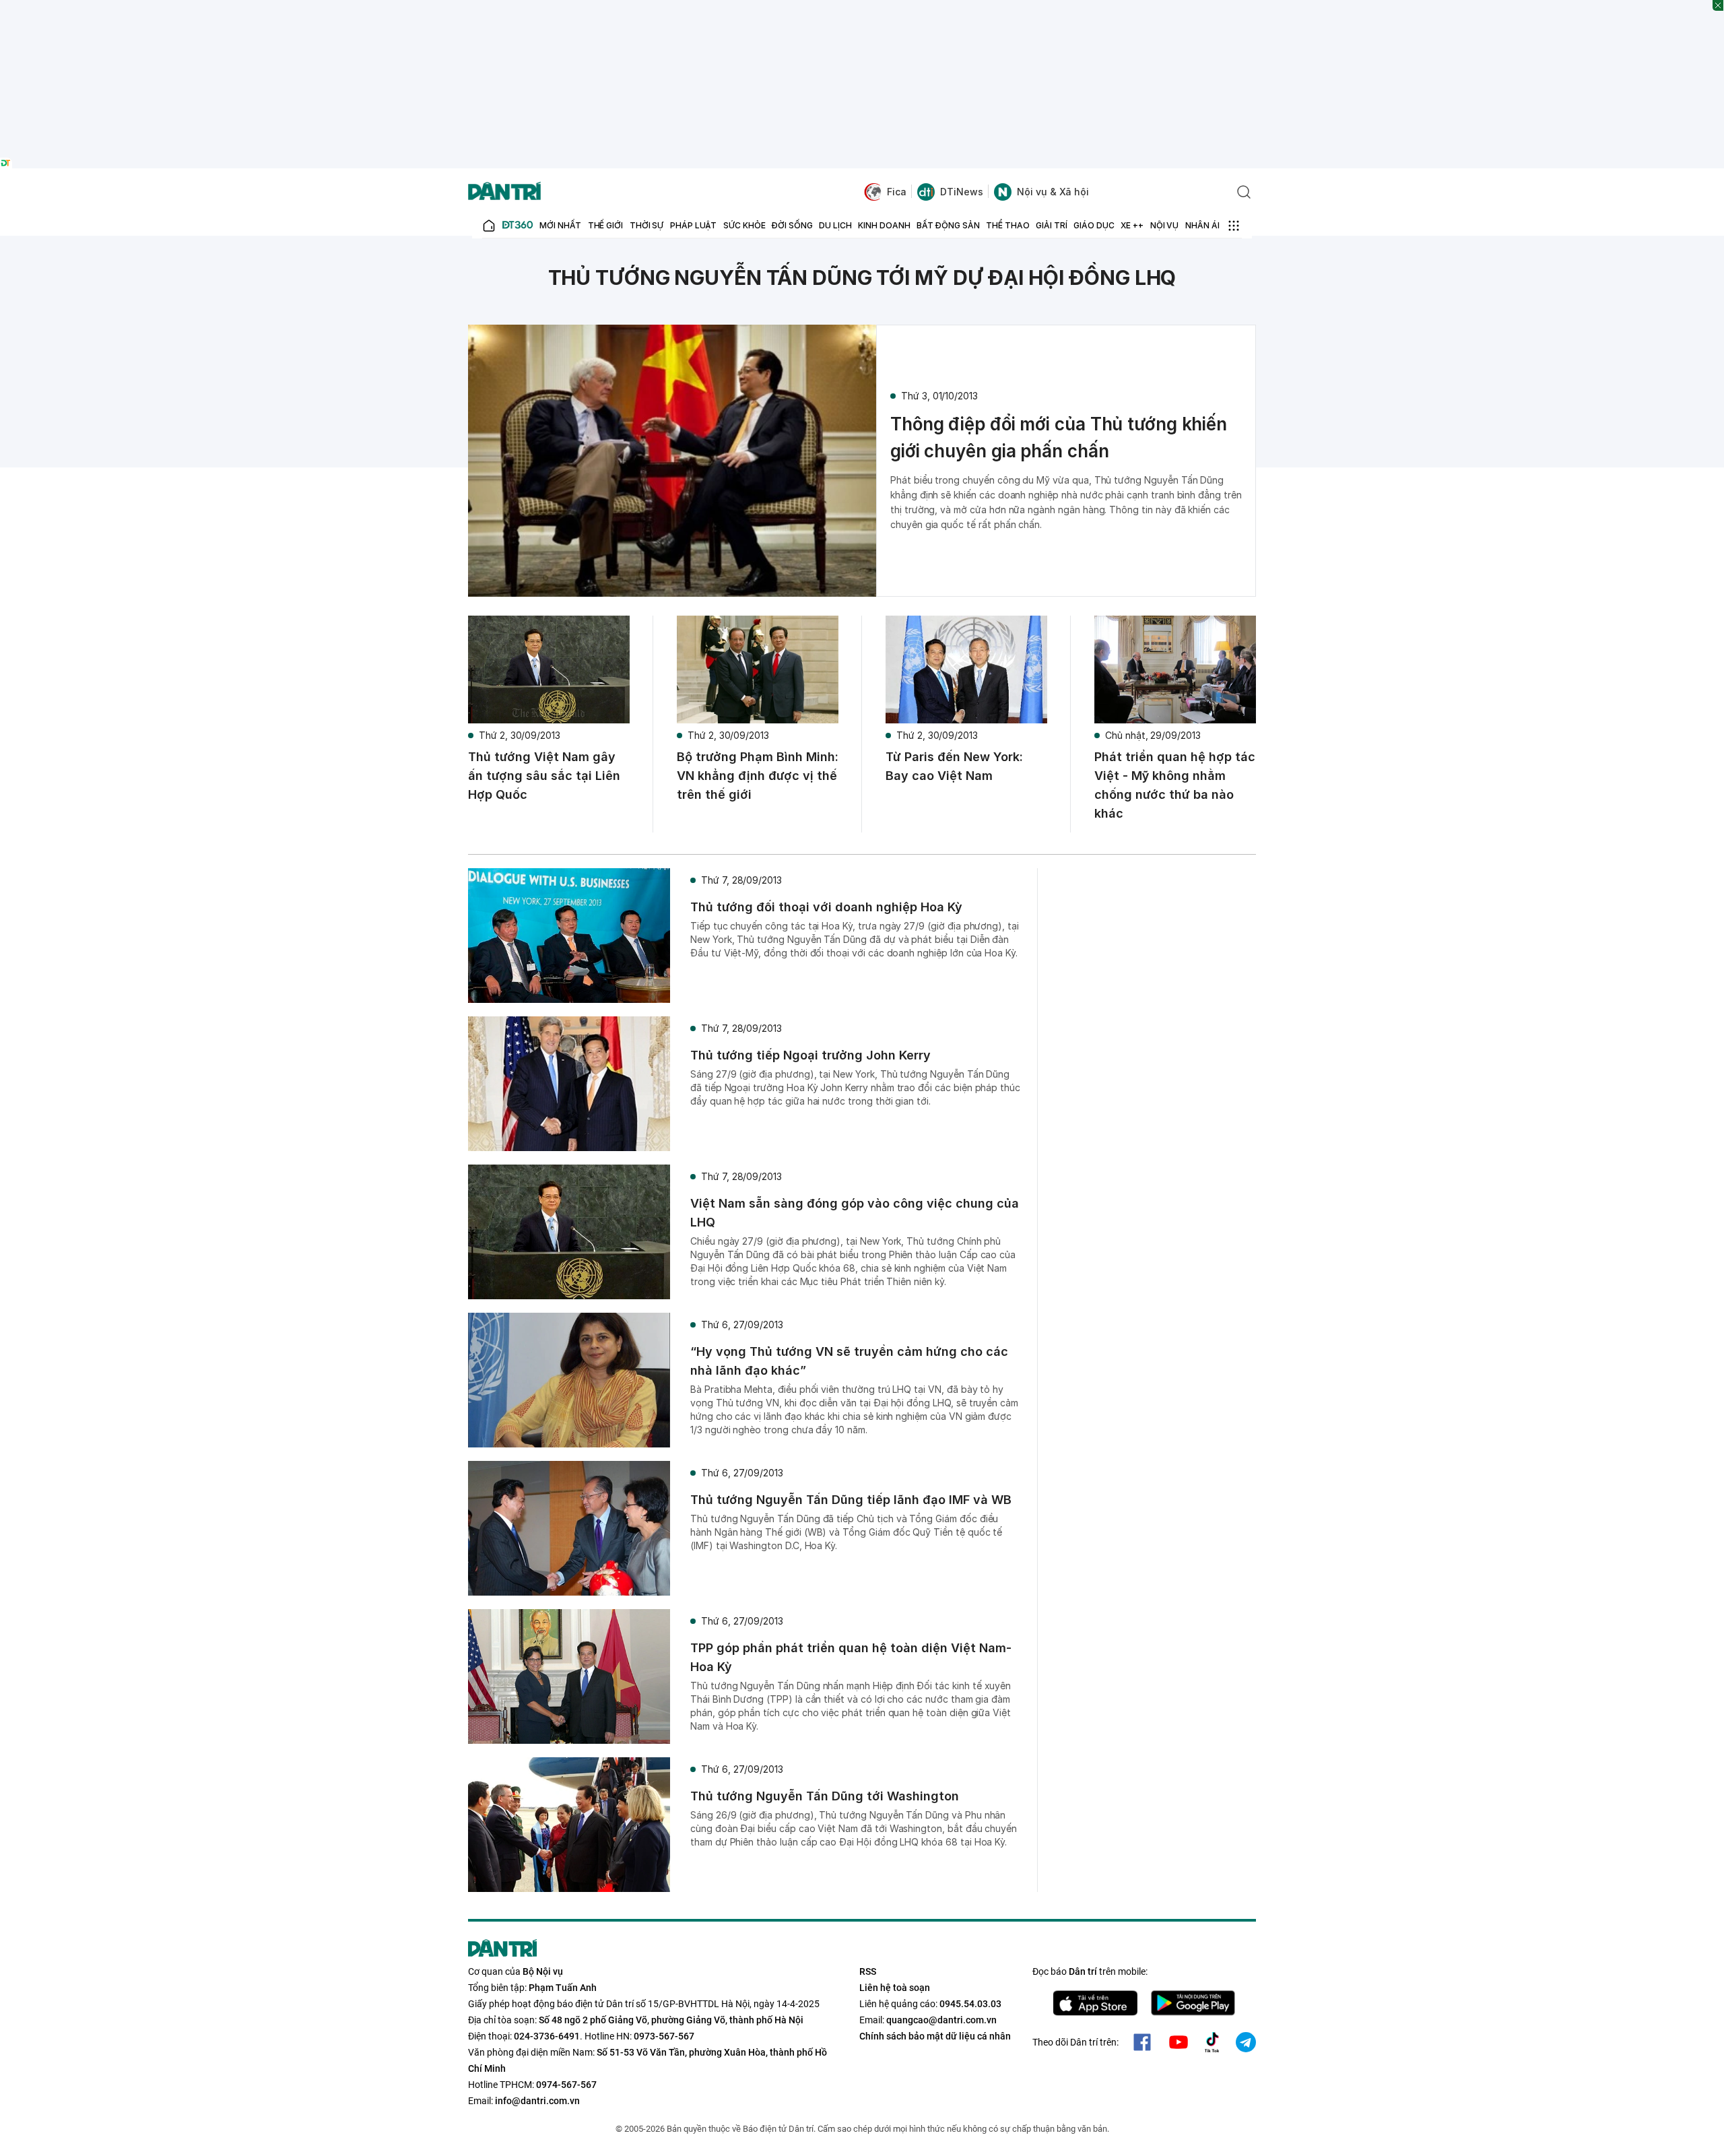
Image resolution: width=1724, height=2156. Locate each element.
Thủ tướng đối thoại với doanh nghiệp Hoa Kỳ (826, 907)
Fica (897, 192)
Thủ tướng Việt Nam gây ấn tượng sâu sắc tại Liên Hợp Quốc (544, 776)
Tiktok (1212, 2042)
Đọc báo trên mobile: (1090, 1971)
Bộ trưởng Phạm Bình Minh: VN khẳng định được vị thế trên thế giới (758, 776)
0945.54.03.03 (970, 2004)
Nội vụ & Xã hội (1053, 192)
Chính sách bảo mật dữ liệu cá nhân (935, 2036)
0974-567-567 (566, 2085)
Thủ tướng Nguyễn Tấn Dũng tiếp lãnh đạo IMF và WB (851, 1500)
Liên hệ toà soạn (895, 1988)
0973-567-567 (664, 2036)
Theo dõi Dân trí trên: (1075, 2042)
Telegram (1246, 2042)
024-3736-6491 (547, 2036)
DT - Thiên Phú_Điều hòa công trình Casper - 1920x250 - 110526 (862, 7)
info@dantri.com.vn (537, 2101)
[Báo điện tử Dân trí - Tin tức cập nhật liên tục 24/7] (504, 192)
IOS (1095, 2003)
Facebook (1142, 2042)
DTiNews (962, 192)
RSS (868, 1971)
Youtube (1179, 2042)
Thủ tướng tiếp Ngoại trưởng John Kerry (810, 1055)
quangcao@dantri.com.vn (941, 2020)
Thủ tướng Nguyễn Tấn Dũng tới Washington (825, 1796)
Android (1193, 2003)
